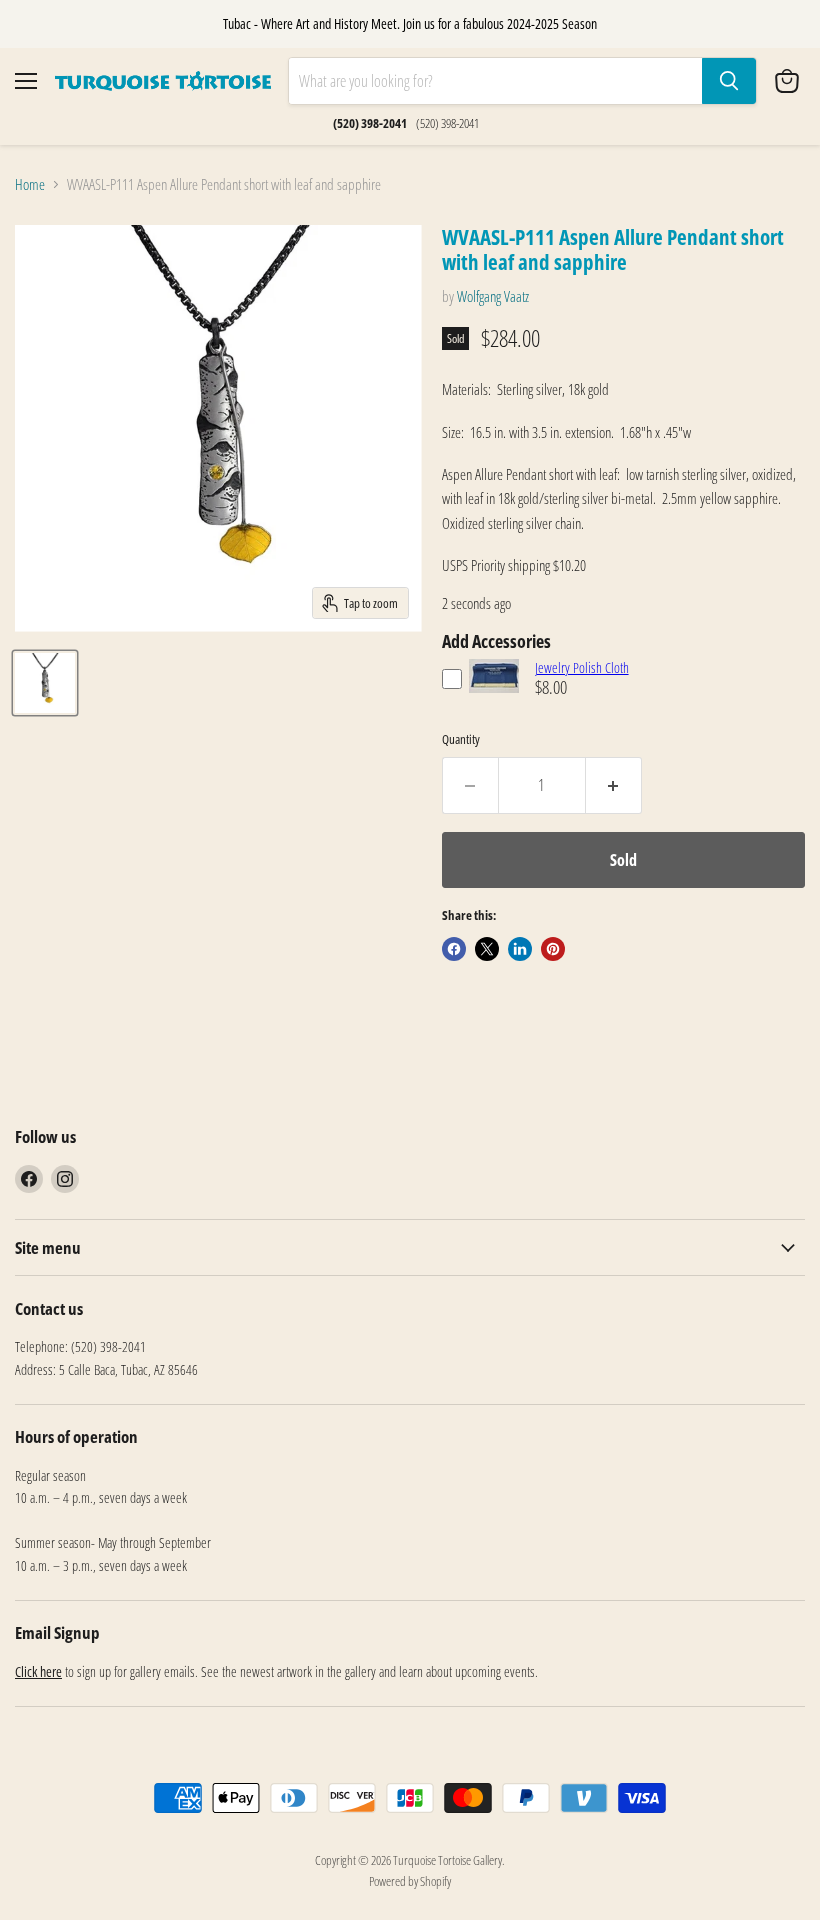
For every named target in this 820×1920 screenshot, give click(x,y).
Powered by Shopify (410, 1881)
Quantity (461, 739)
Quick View (494, 702)
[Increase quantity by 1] (614, 785)
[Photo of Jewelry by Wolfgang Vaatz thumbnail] (45, 683)
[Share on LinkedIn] (520, 949)
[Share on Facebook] (454, 949)
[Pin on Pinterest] (553, 949)
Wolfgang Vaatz (493, 296)
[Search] (729, 81)
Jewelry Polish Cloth (582, 667)
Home (30, 184)
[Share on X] (487, 949)
